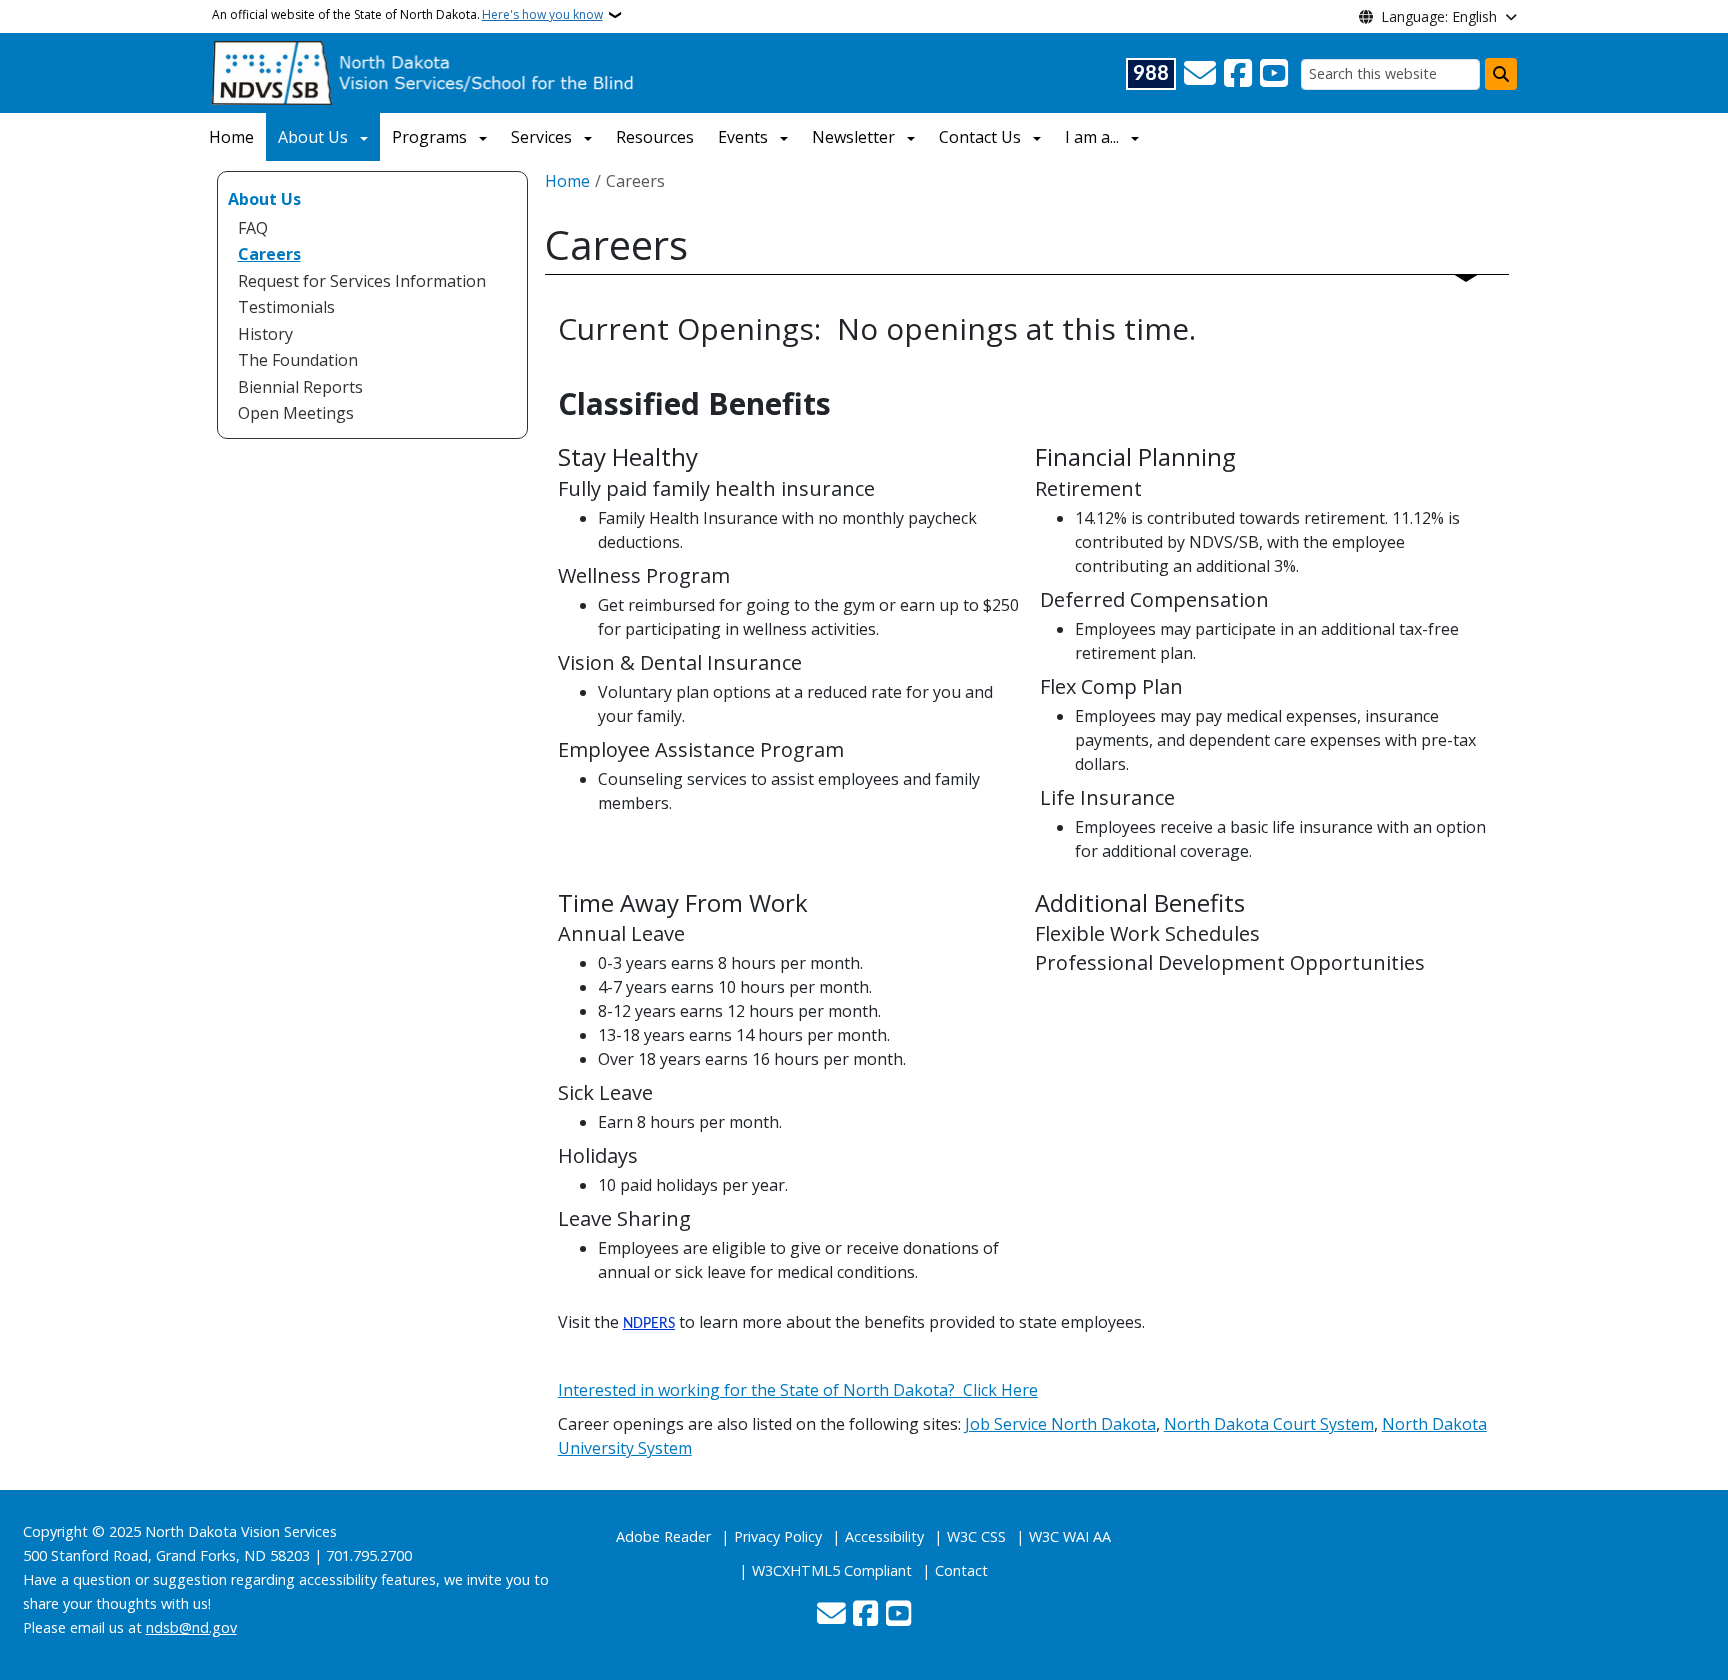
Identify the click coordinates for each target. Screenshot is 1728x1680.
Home (231, 137)
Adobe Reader (663, 1536)
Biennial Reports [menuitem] (300, 387)
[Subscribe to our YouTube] (1274, 74)
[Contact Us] (1200, 74)
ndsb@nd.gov (191, 1627)
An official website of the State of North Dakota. (407, 14)
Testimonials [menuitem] (286, 307)
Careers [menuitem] (269, 254)
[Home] (424, 71)
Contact (961, 1570)
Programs (429, 137)
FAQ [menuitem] (253, 228)
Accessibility (884, 1536)
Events (743, 137)
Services (541, 137)
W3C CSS (976, 1536)
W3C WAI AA (1070, 1536)
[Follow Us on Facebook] (1238, 74)
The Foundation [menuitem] (298, 360)
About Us (313, 137)
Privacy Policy (778, 1536)
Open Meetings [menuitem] (296, 413)
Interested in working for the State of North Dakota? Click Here (798, 1390)
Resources (655, 137)
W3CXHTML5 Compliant (832, 1570)
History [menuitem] (265, 334)
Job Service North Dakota (1060, 1424)
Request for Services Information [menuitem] (362, 281)
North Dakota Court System (1269, 1424)
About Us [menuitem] (264, 199)
